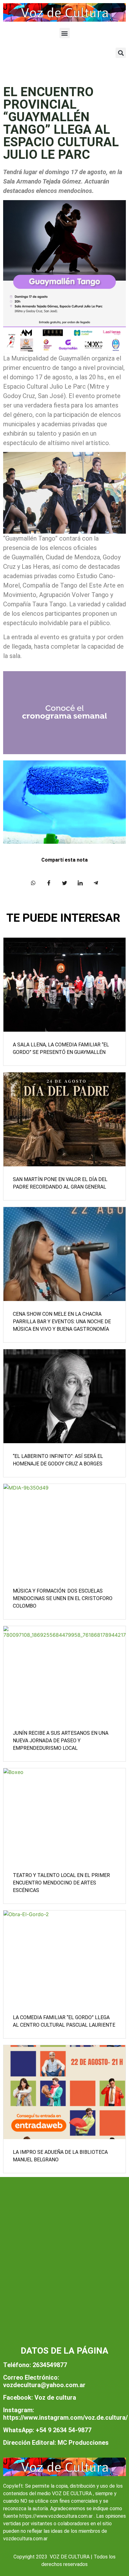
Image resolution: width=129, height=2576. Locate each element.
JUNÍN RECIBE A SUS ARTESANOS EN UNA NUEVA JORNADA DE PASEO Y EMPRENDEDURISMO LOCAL (61, 1741)
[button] (65, 33)
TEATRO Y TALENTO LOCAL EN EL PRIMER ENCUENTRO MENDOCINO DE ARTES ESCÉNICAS (61, 1883)
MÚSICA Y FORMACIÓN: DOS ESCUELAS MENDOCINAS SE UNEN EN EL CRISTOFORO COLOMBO (63, 1598)
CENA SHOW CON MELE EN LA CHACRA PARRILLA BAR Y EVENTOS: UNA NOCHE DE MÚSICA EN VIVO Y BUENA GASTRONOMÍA (62, 1322)
